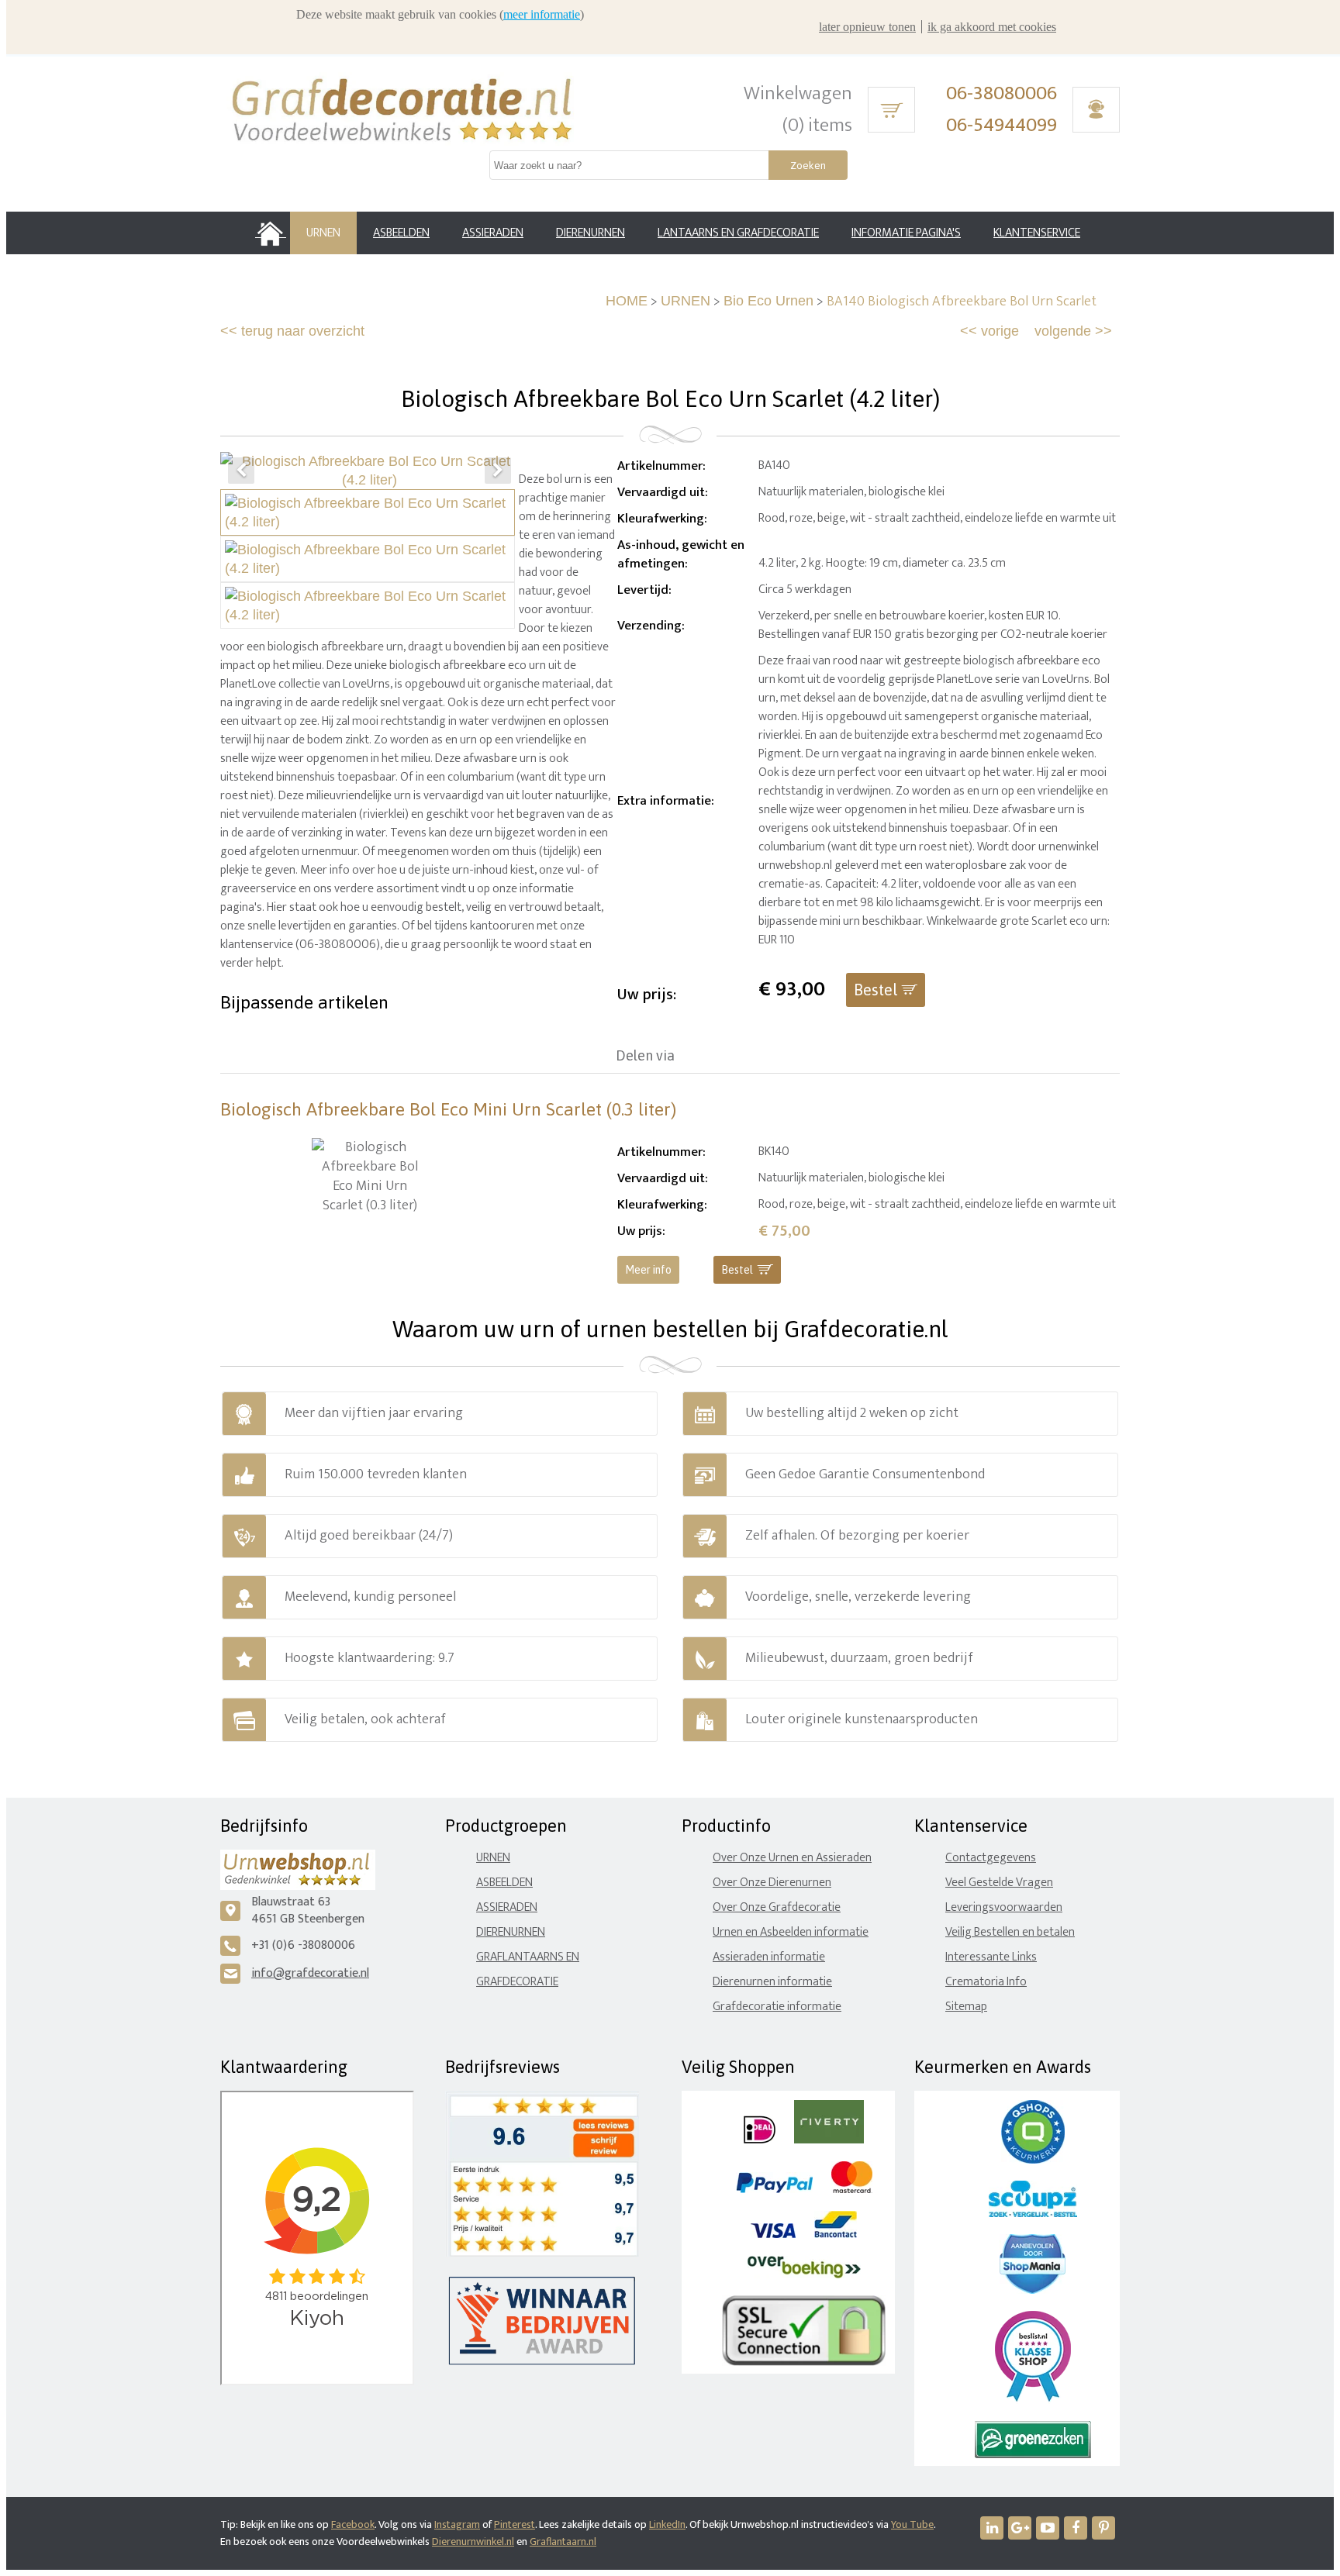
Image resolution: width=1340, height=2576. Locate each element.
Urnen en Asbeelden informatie (791, 1932)
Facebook (353, 2524)
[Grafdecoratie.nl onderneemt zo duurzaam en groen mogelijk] (1033, 2455)
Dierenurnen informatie (772, 1982)
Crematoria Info (986, 1982)
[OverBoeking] (804, 2275)
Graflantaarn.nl (563, 2542)
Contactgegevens (991, 1858)
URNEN (686, 301)
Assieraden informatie (769, 1957)
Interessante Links (991, 1957)
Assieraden (507, 1907)
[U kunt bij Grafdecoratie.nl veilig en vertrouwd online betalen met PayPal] (774, 2190)
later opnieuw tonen (867, 27)
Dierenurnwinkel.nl (473, 2542)
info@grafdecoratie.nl (310, 1973)
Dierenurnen (511, 1932)
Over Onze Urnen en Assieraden (792, 1858)
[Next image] (498, 471)
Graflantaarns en (528, 1957)
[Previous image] (241, 471)
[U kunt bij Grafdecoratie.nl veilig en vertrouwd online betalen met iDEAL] (760, 2140)
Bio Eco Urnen (768, 301)
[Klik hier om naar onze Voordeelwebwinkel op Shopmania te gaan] (1033, 2290)
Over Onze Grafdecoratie (777, 1907)
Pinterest (515, 2524)
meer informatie (542, 14)
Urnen (493, 1858)
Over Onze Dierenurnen (772, 1883)
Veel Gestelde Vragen (999, 1883)
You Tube (912, 2524)
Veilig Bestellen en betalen (1010, 1932)
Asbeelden (504, 1883)
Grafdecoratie (517, 1982)
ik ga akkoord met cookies (992, 27)
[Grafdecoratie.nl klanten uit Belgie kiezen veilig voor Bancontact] (836, 2235)
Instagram (457, 2524)
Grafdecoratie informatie (777, 2007)
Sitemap (966, 2007)
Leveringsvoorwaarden (1004, 1907)
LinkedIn (667, 2524)
